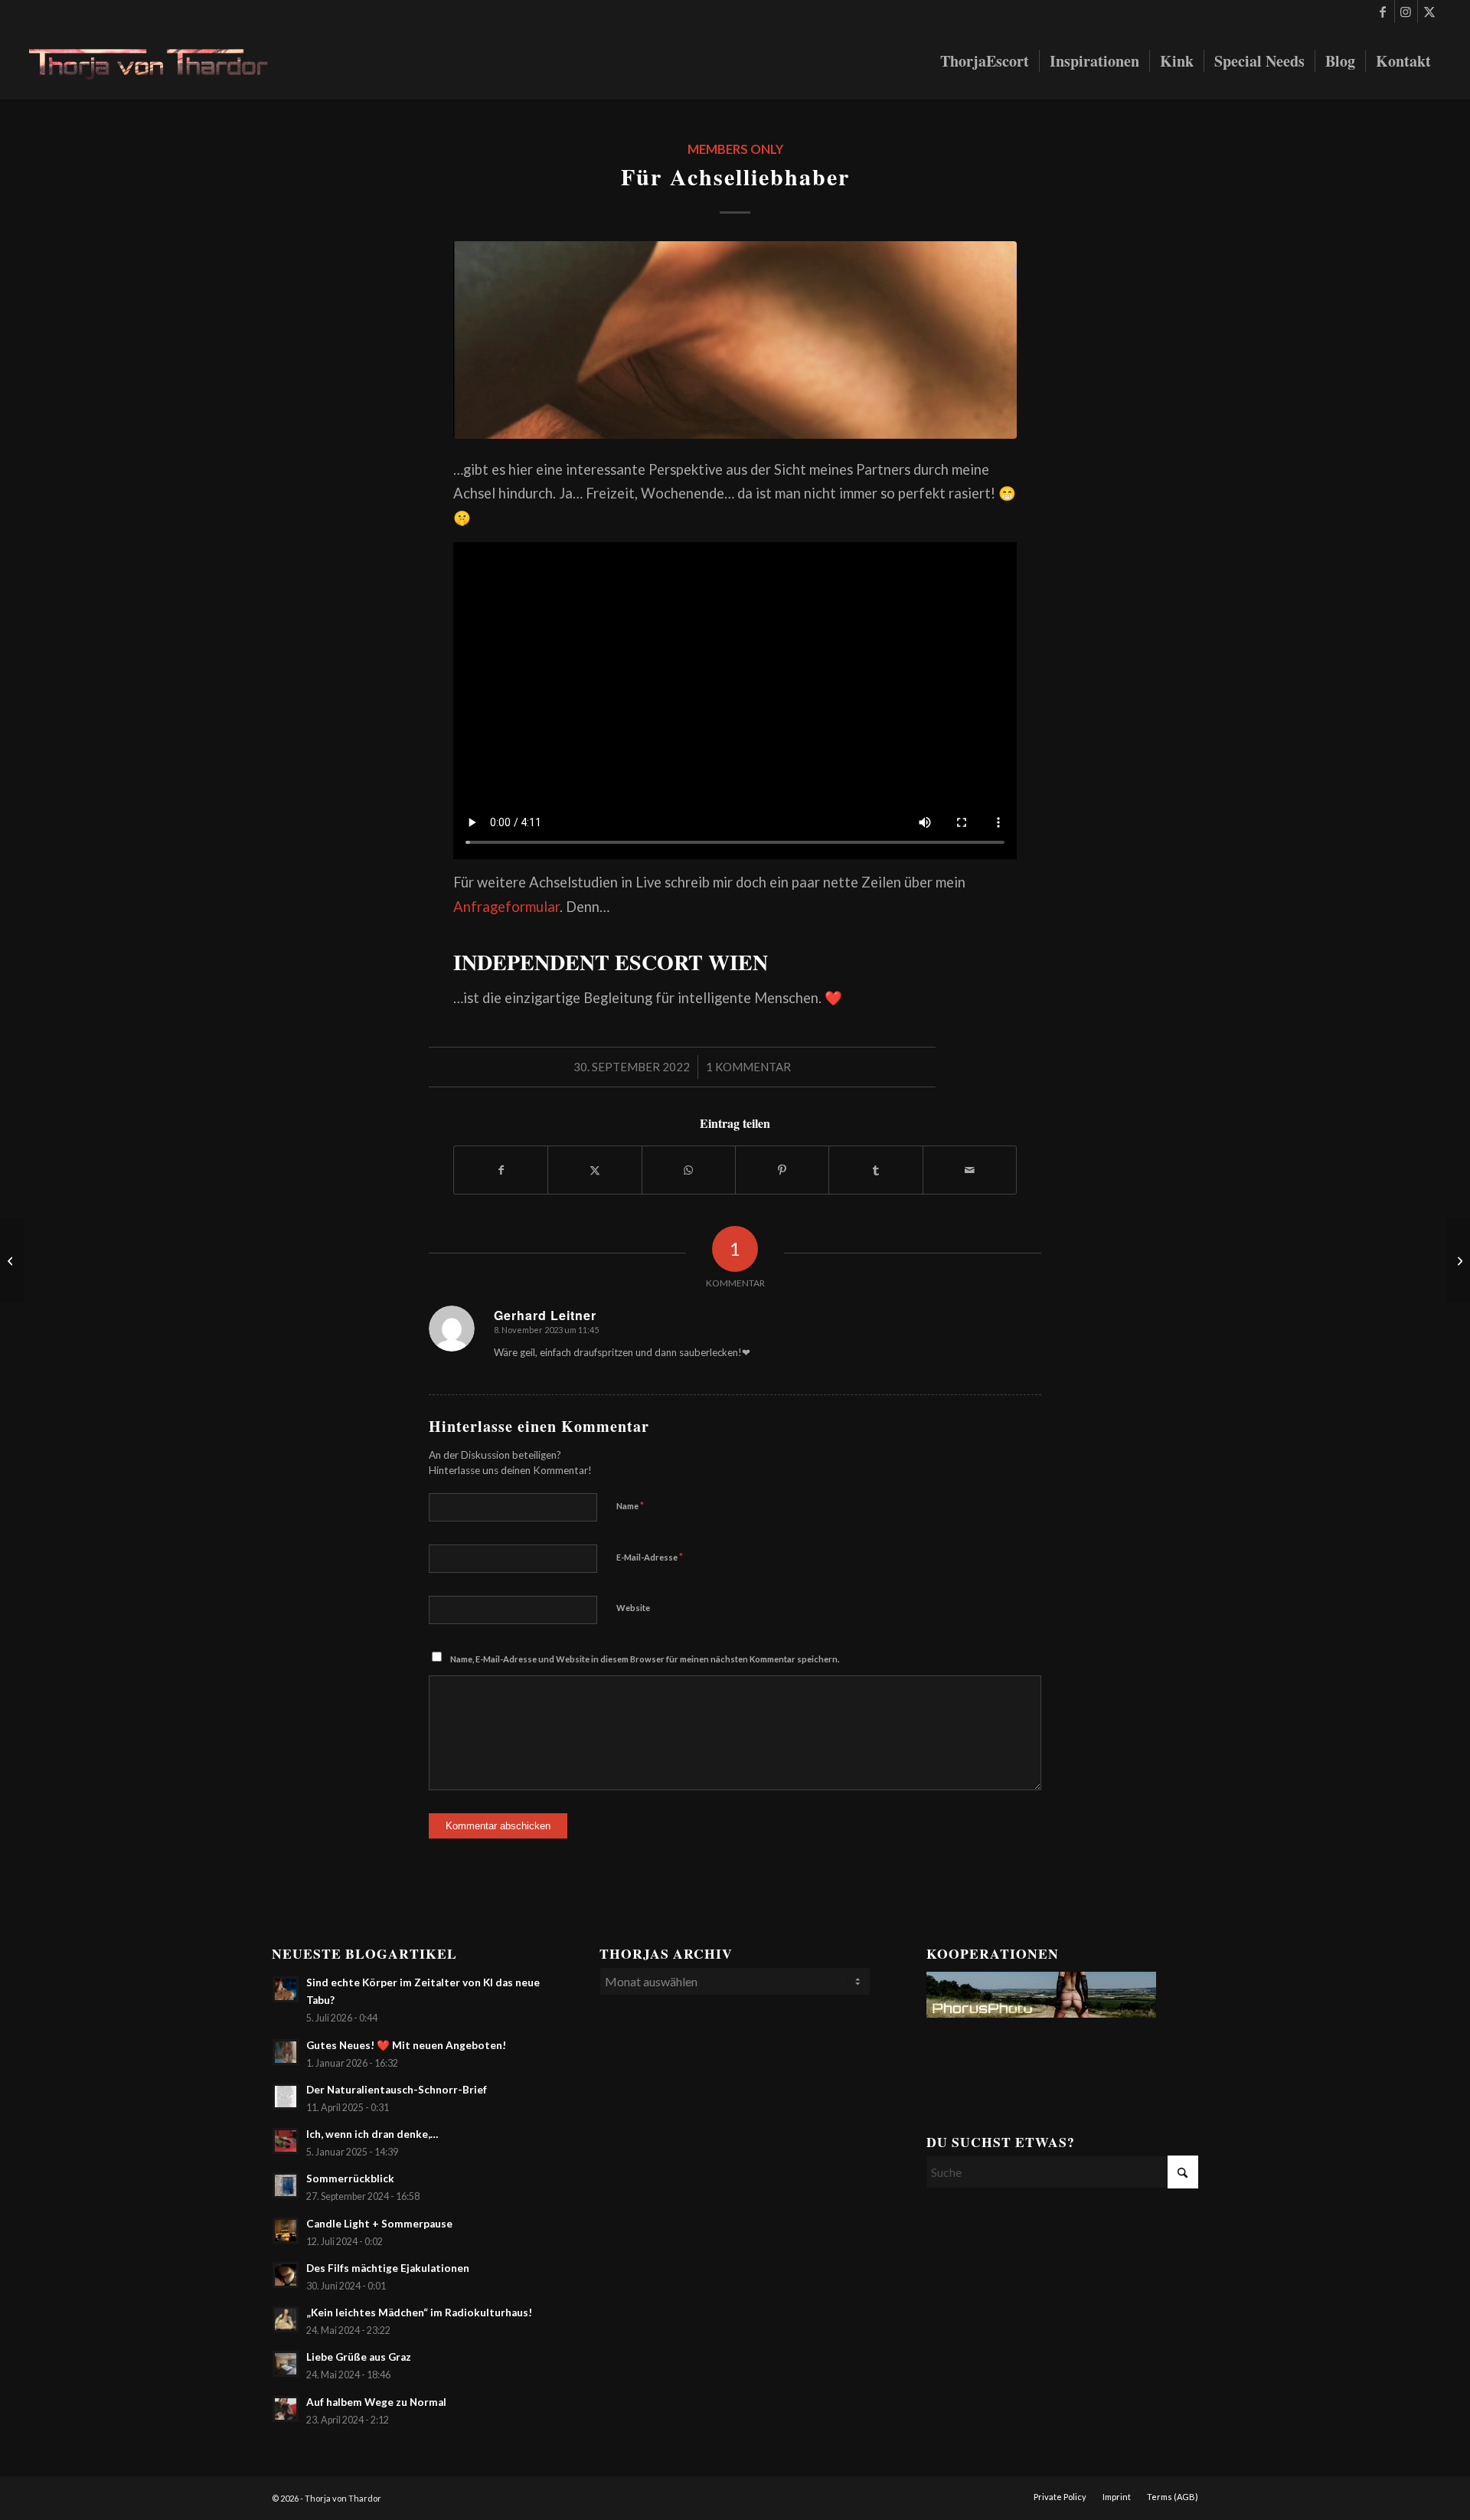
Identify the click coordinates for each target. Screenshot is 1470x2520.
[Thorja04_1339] (160, 61)
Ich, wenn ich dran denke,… (372, 2134)
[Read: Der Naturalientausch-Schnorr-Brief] (286, 2097)
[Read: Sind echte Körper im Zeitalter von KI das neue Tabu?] (286, 1989)
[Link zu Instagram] (1406, 11)
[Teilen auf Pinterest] (782, 1170)
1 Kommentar (748, 1067)
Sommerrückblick (350, 2178)
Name (630, 1505)
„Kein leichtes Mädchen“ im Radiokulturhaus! (419, 2312)
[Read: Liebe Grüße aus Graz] (286, 2364)
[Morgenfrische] (12, 1260)
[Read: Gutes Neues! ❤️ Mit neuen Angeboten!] (286, 2052)
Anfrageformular (506, 907)
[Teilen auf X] (595, 1170)
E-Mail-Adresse (650, 1557)
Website (633, 1608)
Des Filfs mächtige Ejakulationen (388, 2268)
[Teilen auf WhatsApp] (689, 1170)
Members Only (735, 149)
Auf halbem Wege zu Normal (376, 2402)
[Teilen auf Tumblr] (875, 1170)
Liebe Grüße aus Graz (359, 2357)
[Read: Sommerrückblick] (286, 2185)
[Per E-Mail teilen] (970, 1170)
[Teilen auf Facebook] (501, 1170)
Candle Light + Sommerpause (379, 2224)
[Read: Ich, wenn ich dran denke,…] (286, 2141)
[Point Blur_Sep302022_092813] (735, 340)
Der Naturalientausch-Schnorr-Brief (397, 2090)
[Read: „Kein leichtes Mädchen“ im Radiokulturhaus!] (286, 2319)
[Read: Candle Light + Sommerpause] (286, 2231)
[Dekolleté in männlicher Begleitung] (1458, 1260)
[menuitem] (985, 61)
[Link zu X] (1429, 11)
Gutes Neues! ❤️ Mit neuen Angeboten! (406, 2045)
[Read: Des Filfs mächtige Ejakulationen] (286, 2275)
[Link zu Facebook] (1383, 11)
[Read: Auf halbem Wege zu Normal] (286, 2409)
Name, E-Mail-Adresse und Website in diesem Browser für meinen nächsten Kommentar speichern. (645, 1659)
